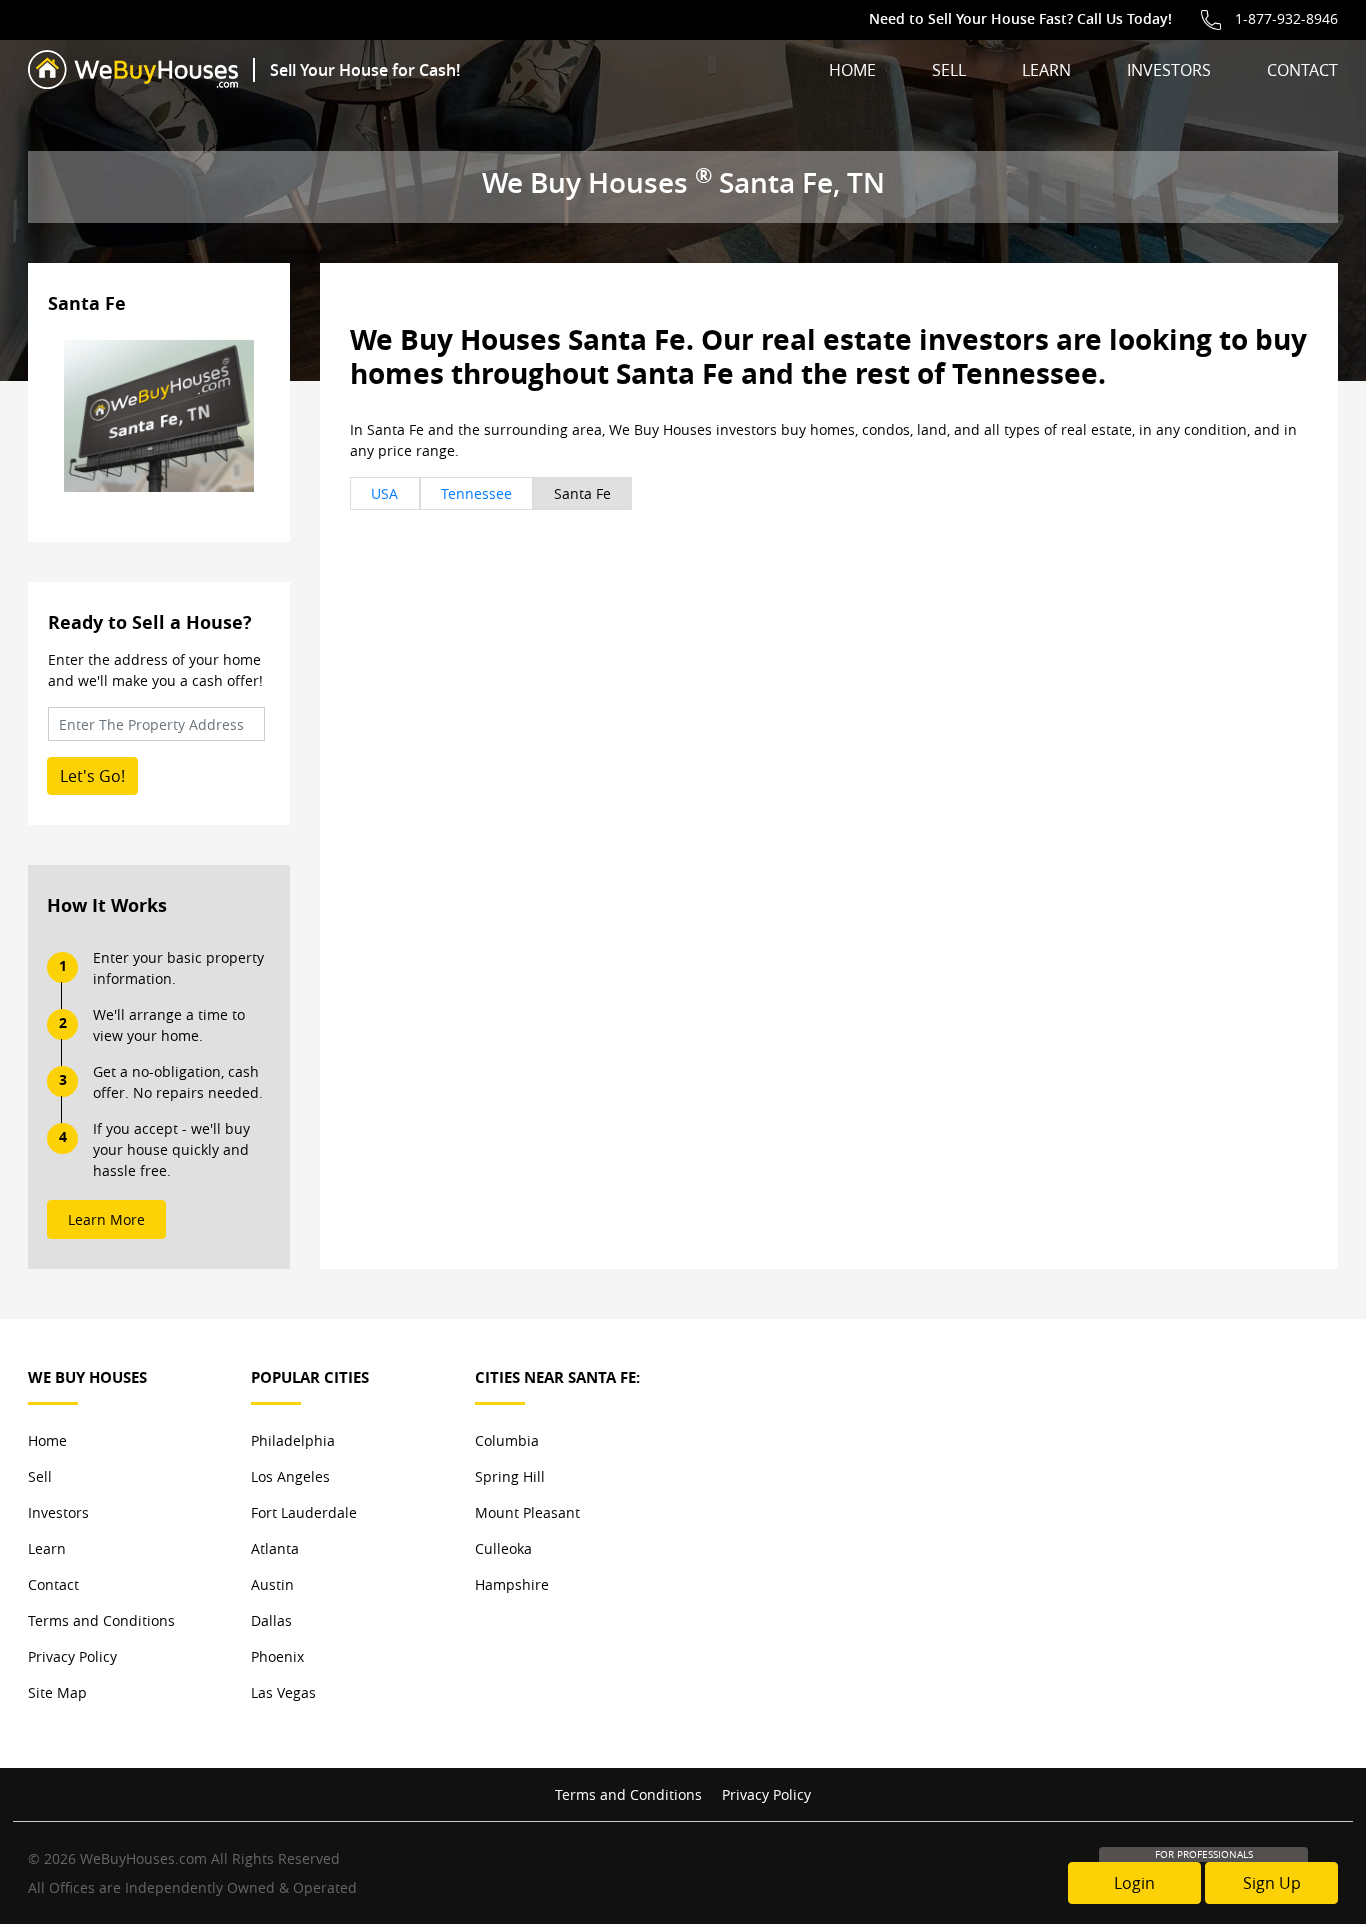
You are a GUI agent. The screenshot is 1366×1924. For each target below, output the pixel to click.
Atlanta (275, 1548)
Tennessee (476, 493)
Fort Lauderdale (304, 1512)
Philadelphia (293, 1440)
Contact (1302, 70)
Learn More (106, 1219)
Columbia (507, 1440)
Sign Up (1272, 1883)
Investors (1169, 70)
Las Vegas (283, 1692)
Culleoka (503, 1548)
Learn (1046, 70)
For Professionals (1204, 1854)
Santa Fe (582, 493)
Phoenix (277, 1656)
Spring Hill (510, 1476)
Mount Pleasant (527, 1512)
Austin (272, 1584)
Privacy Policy (72, 1656)
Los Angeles (290, 1476)
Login (1134, 1883)
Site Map (57, 1692)
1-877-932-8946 (1286, 18)
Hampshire (512, 1584)
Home (852, 70)
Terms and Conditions (101, 1620)
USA (384, 493)
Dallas (271, 1620)
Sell (949, 70)
